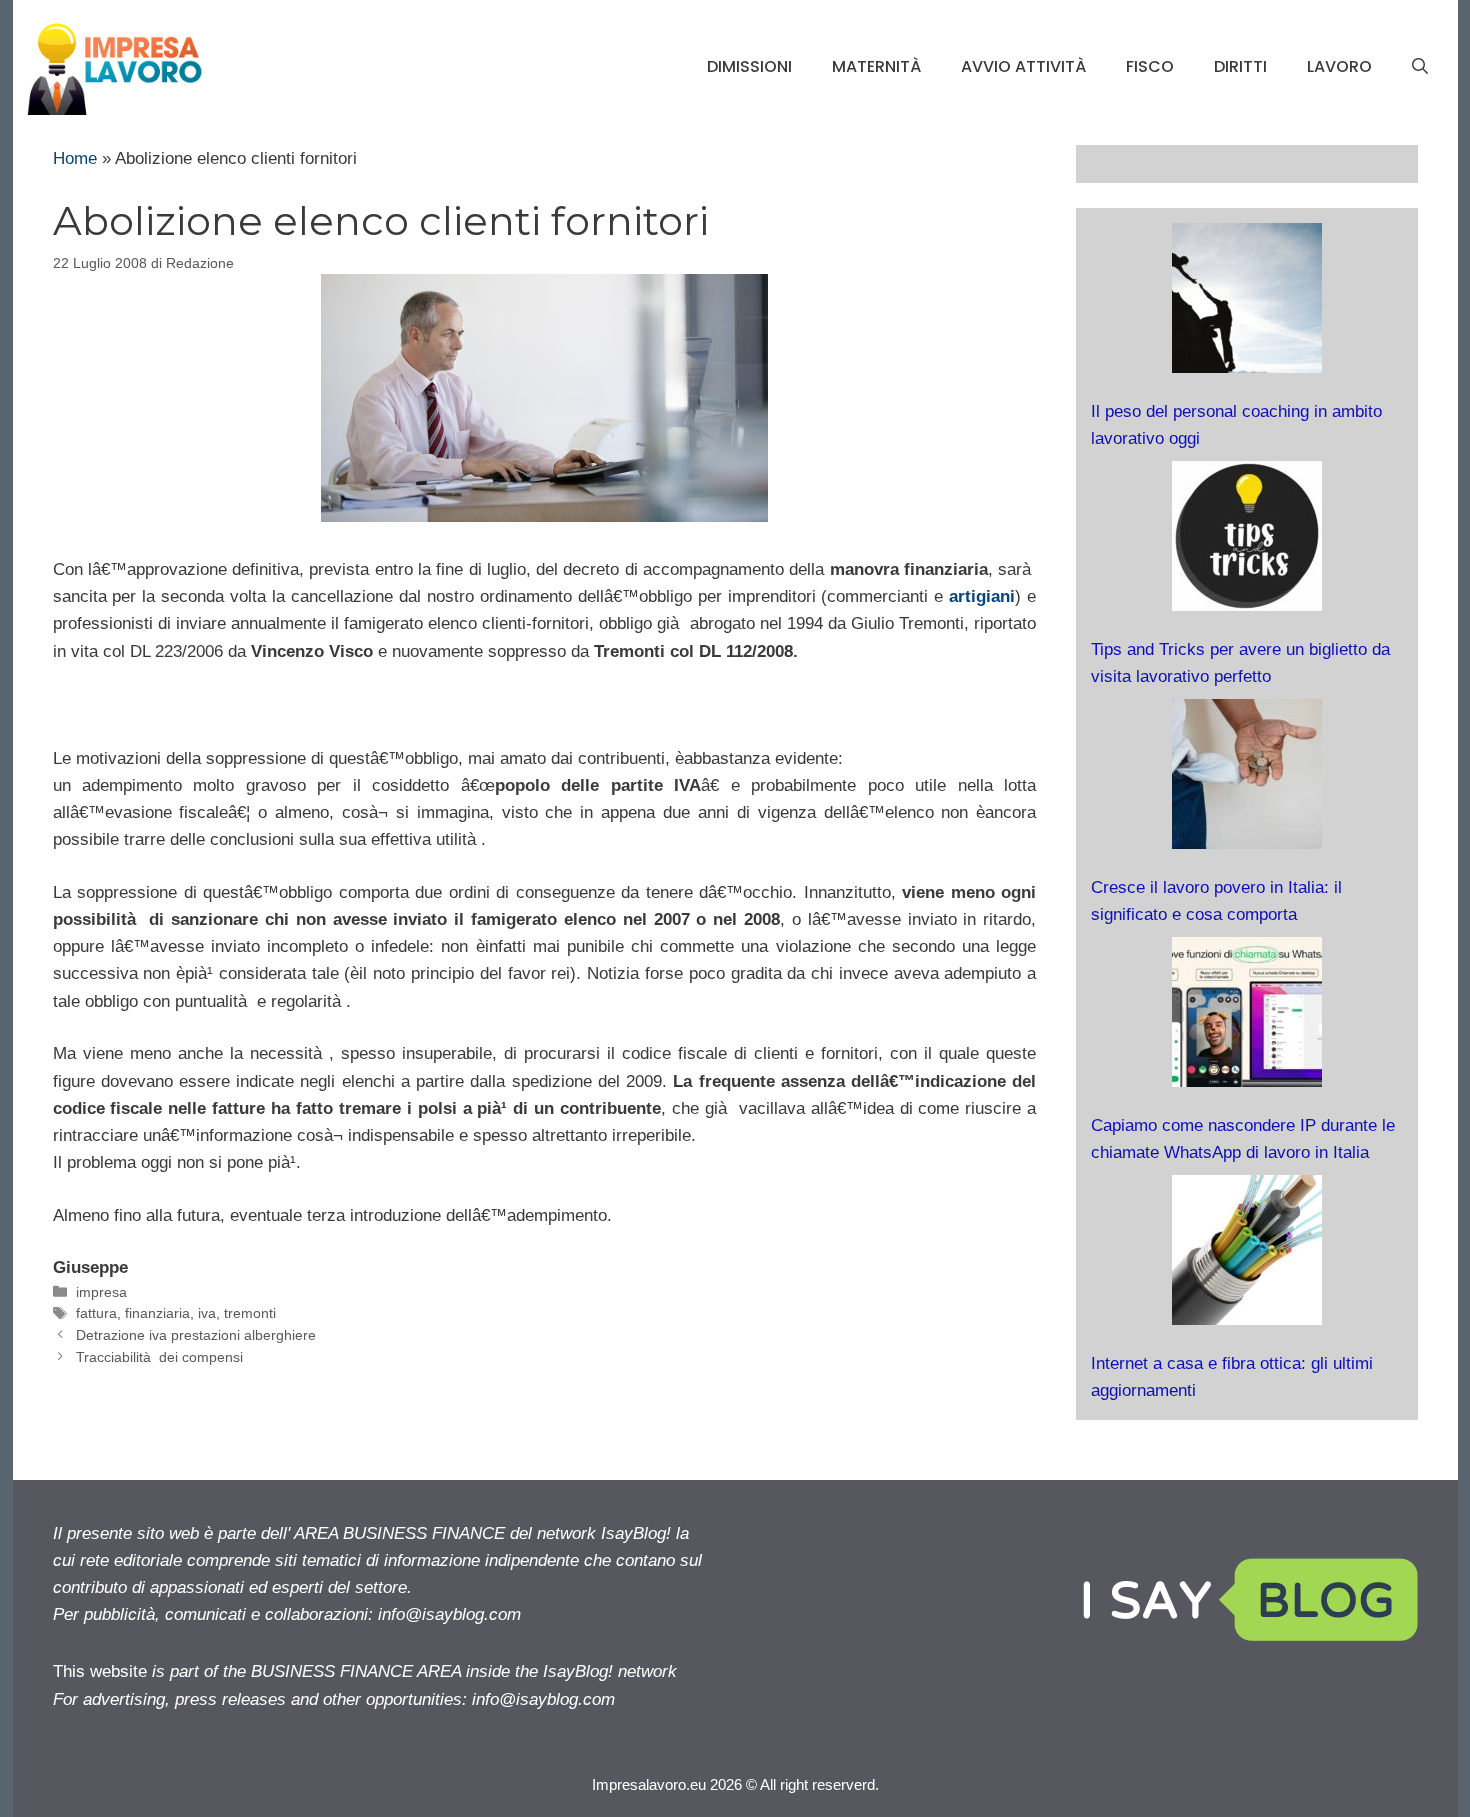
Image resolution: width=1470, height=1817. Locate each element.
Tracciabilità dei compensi (159, 1357)
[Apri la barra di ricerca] (1420, 67)
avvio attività (1023, 66)
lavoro (1339, 66)
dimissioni (749, 66)
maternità (876, 66)
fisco (1150, 66)
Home (75, 158)
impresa (101, 1292)
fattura (96, 1313)
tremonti (250, 1313)
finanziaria (157, 1313)
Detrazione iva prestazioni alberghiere (196, 1335)
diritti (1240, 66)
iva (207, 1313)
